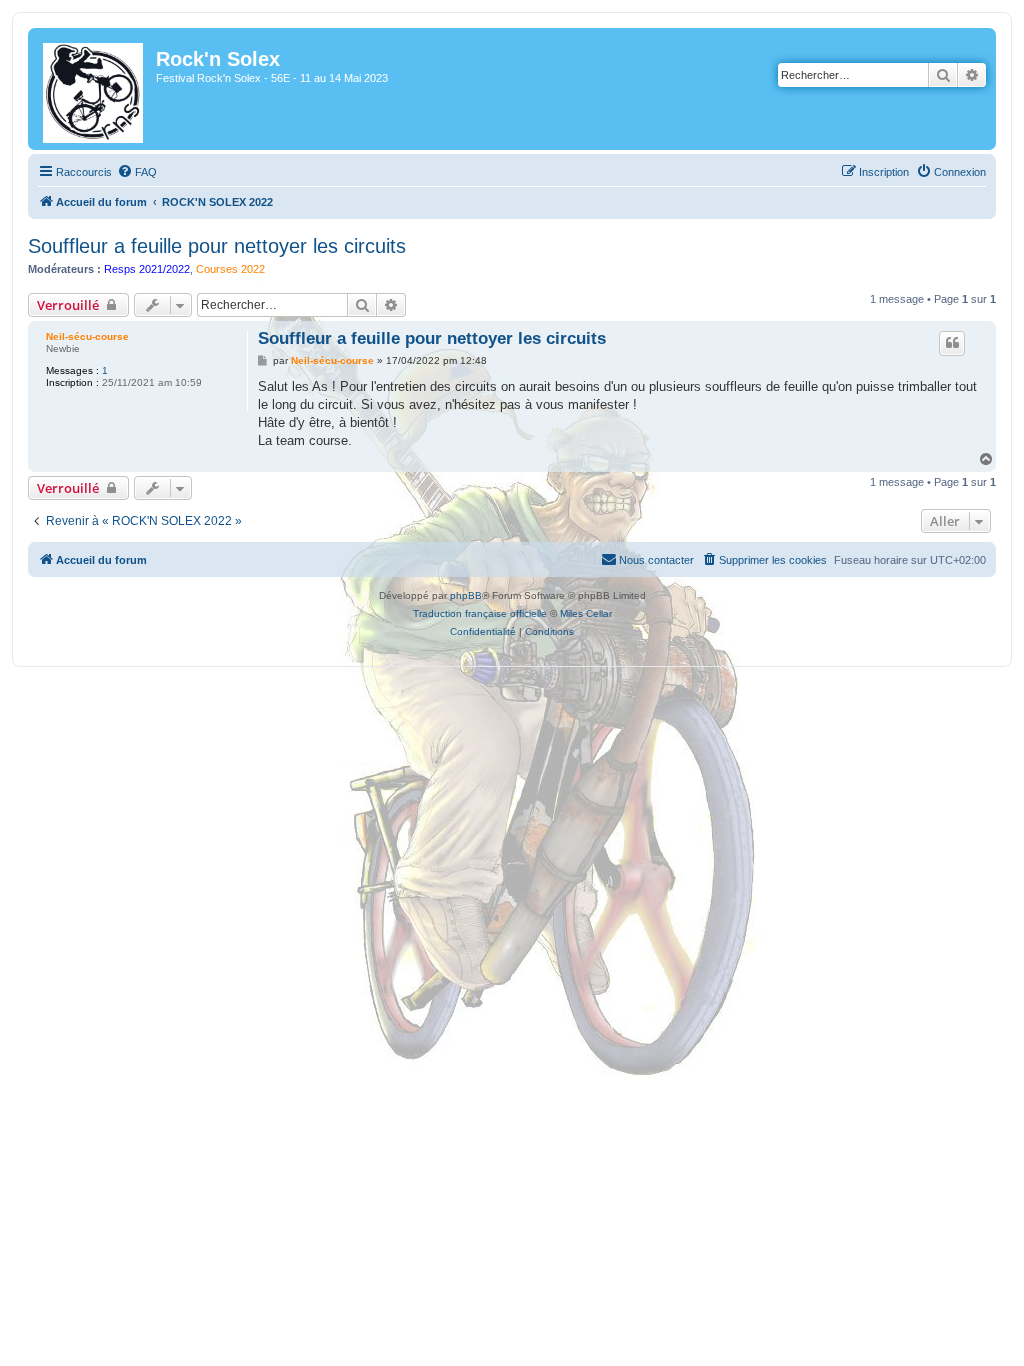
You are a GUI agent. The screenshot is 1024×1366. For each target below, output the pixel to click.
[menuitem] (137, 172)
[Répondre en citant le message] (952, 343)
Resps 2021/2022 (147, 269)
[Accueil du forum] (94, 89)
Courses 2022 (230, 269)
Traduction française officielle (480, 613)
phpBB (466, 595)
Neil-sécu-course (87, 336)
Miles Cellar (586, 613)
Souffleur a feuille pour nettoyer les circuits (217, 246)
